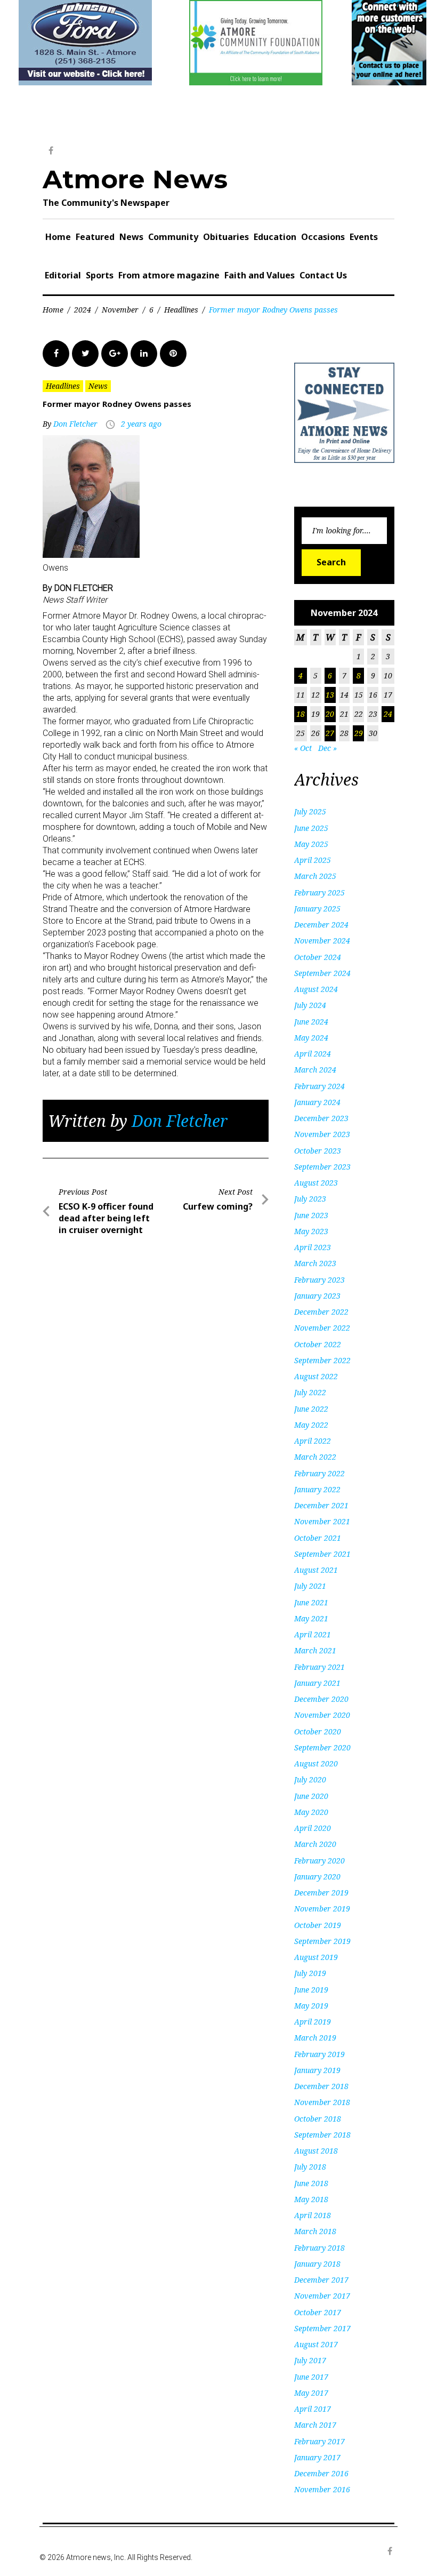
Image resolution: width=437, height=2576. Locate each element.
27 (330, 733)
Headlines (181, 310)
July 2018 (310, 2167)
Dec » (327, 748)
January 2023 (317, 1296)
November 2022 (322, 1328)
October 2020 (318, 1731)
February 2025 (319, 893)
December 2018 (321, 2086)
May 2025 (311, 844)
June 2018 (311, 2183)
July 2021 (310, 1586)
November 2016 (322, 2489)
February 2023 (319, 1280)
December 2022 (321, 1312)
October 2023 (318, 1151)
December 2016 (321, 2473)
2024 (83, 310)
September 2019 (322, 1941)
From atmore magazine (169, 275)
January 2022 (317, 1489)
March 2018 (315, 2231)
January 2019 (317, 2070)
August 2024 (316, 989)
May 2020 (311, 1812)
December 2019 (321, 1893)
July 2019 (310, 1973)
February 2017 (319, 2441)
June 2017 (311, 2377)
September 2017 (322, 2328)
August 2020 (316, 1763)
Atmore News (135, 179)
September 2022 (322, 1360)
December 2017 (321, 2280)
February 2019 (319, 2054)
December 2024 (321, 925)
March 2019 (315, 2038)
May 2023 (311, 1231)
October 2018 (318, 2119)
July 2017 (310, 2360)
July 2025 (310, 811)
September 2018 (322, 2135)
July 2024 (310, 1005)
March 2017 (315, 2425)
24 (388, 714)
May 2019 (311, 2006)
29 (359, 733)
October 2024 (318, 957)
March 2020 (315, 1844)
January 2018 (317, 2264)
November (120, 310)
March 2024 (315, 1070)
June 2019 (311, 1990)
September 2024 (322, 973)
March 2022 (315, 1457)
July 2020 (310, 1779)
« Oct (303, 748)
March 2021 (315, 1650)
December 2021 (321, 1505)
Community (173, 237)
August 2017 (316, 2344)
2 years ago (141, 424)
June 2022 (311, 1409)
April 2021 (313, 1634)
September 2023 (322, 1167)
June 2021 (311, 1602)
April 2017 (313, 2409)
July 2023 (310, 1199)
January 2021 (317, 1683)
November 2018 (322, 2102)
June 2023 (311, 1215)
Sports (100, 275)
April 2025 (313, 860)
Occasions (323, 237)
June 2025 (311, 828)
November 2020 (322, 1715)
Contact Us (323, 275)
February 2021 (319, 1667)
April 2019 (313, 2022)
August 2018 (316, 2151)
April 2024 (313, 1054)
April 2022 (313, 1441)
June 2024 (311, 1022)
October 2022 (318, 1344)
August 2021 (316, 1570)
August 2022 (316, 1376)
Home (58, 237)
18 (301, 714)
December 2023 (321, 1118)
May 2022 (311, 1425)
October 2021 (318, 1538)
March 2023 (315, 1263)
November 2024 (322, 941)
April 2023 (313, 1247)
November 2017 (322, 2296)
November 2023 (322, 1134)
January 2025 (317, 909)
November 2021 (322, 1521)
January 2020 (317, 1877)
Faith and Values (260, 275)
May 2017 (311, 2393)
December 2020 (321, 1699)
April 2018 (313, 2215)
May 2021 (311, 1618)
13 (330, 695)
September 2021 (322, 1554)
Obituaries (226, 237)
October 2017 (318, 2312)
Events (364, 237)
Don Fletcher (75, 424)
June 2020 (311, 1796)
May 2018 (311, 2199)
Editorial (63, 275)
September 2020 (322, 1747)
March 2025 (315, 876)
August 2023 (316, 1183)
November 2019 (322, 1909)
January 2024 (317, 1102)
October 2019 (318, 1925)
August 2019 (316, 1957)
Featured (95, 237)
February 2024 (319, 1086)
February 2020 (319, 1861)
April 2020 (313, 1828)
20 (330, 714)
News (131, 237)
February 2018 (319, 2248)
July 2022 (310, 1392)
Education (275, 237)
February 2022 (319, 1473)
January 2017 (317, 2457)
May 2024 (311, 1038)
